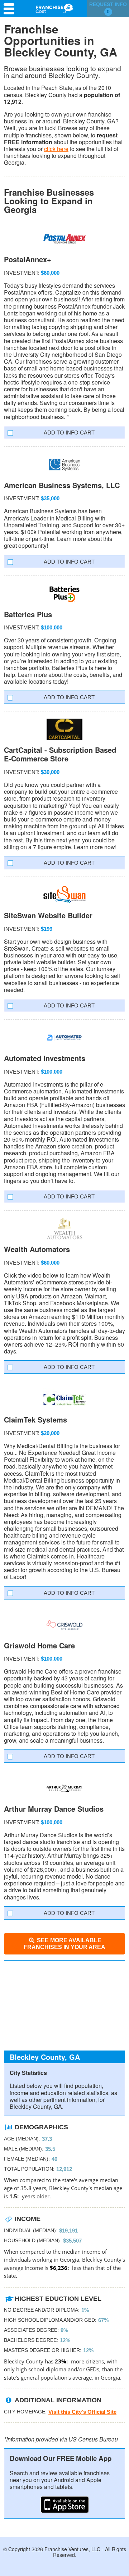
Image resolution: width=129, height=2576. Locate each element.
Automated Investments (45, 1058)
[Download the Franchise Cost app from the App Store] (64, 2505)
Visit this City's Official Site (82, 2412)
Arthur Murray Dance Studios (54, 1809)
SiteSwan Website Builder (48, 915)
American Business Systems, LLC (62, 485)
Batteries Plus (28, 614)
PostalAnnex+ (28, 259)
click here (56, 149)
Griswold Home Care (39, 1645)
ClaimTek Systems (35, 1419)
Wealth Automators (37, 1249)
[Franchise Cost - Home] (54, 8)
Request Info (108, 8)
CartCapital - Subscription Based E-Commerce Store (60, 754)
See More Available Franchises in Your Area (64, 1944)
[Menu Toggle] (11, 9)
